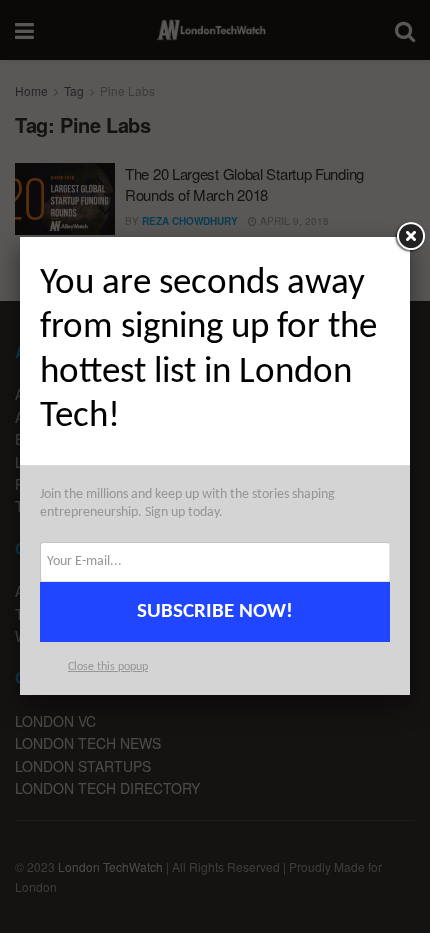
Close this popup (108, 667)
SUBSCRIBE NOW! (215, 611)
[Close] (410, 237)
